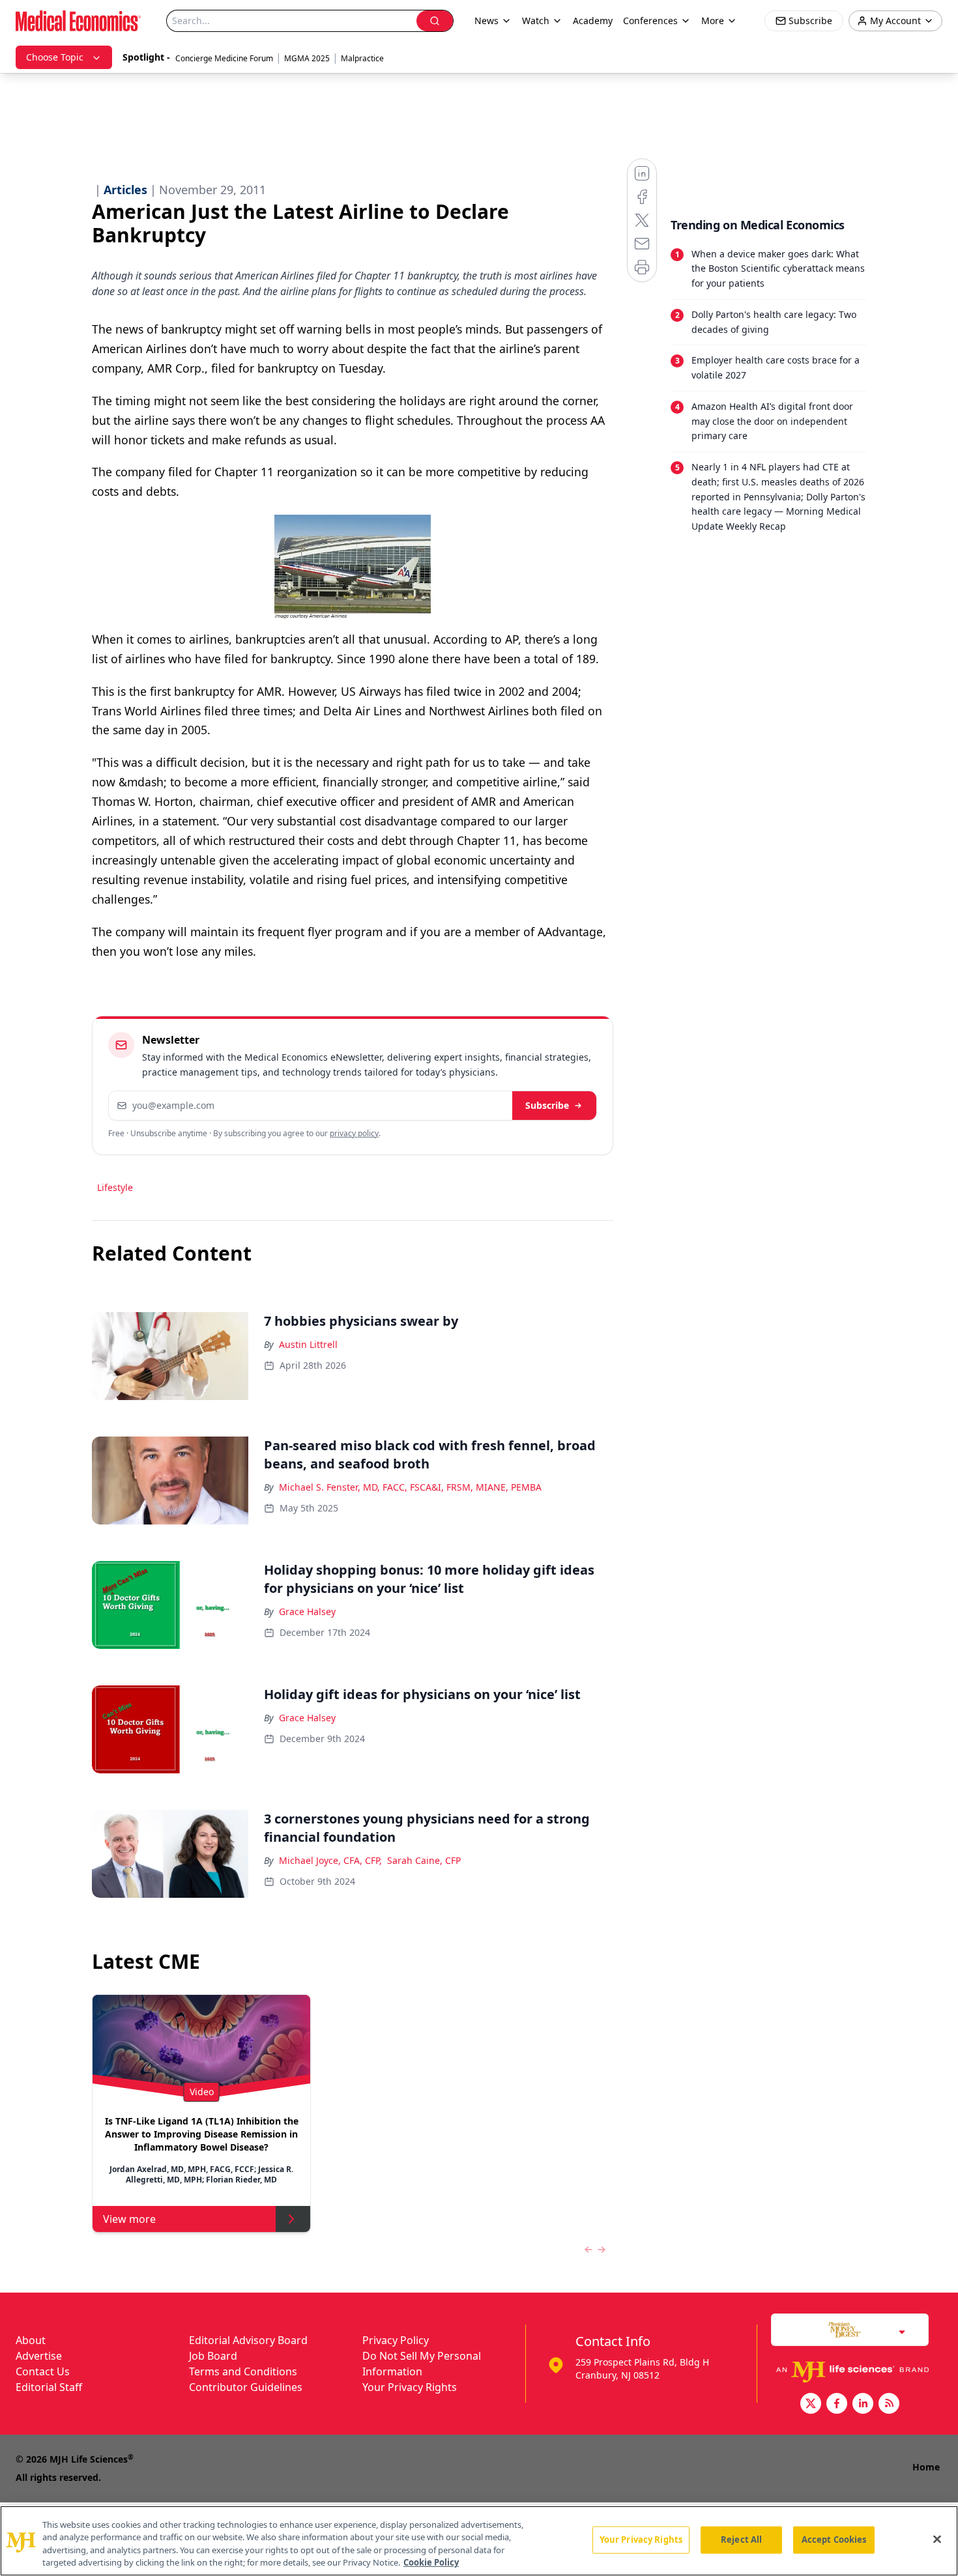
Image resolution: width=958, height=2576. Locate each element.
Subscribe (547, 1105)
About (31, 2340)
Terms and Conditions (243, 2371)
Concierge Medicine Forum (224, 58)
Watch (536, 21)
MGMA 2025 (307, 58)
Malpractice (362, 58)
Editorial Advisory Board (248, 2340)
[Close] (937, 2539)
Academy (593, 21)
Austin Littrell (308, 1344)
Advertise (39, 2356)
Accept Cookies (834, 2540)
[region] (479, 2541)
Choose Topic (55, 57)
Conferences (650, 21)
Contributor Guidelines (246, 2387)
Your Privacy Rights (410, 2387)
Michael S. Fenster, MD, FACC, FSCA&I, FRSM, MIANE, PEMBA (410, 1487)
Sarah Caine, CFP (424, 1860)
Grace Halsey (307, 1611)
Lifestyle (115, 1187)
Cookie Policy (431, 2562)
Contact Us (43, 2371)
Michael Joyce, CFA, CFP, (330, 1860)
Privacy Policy (396, 2340)
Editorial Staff (49, 2387)
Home (926, 2467)
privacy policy (354, 1133)
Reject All (741, 2540)
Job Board (213, 2356)
